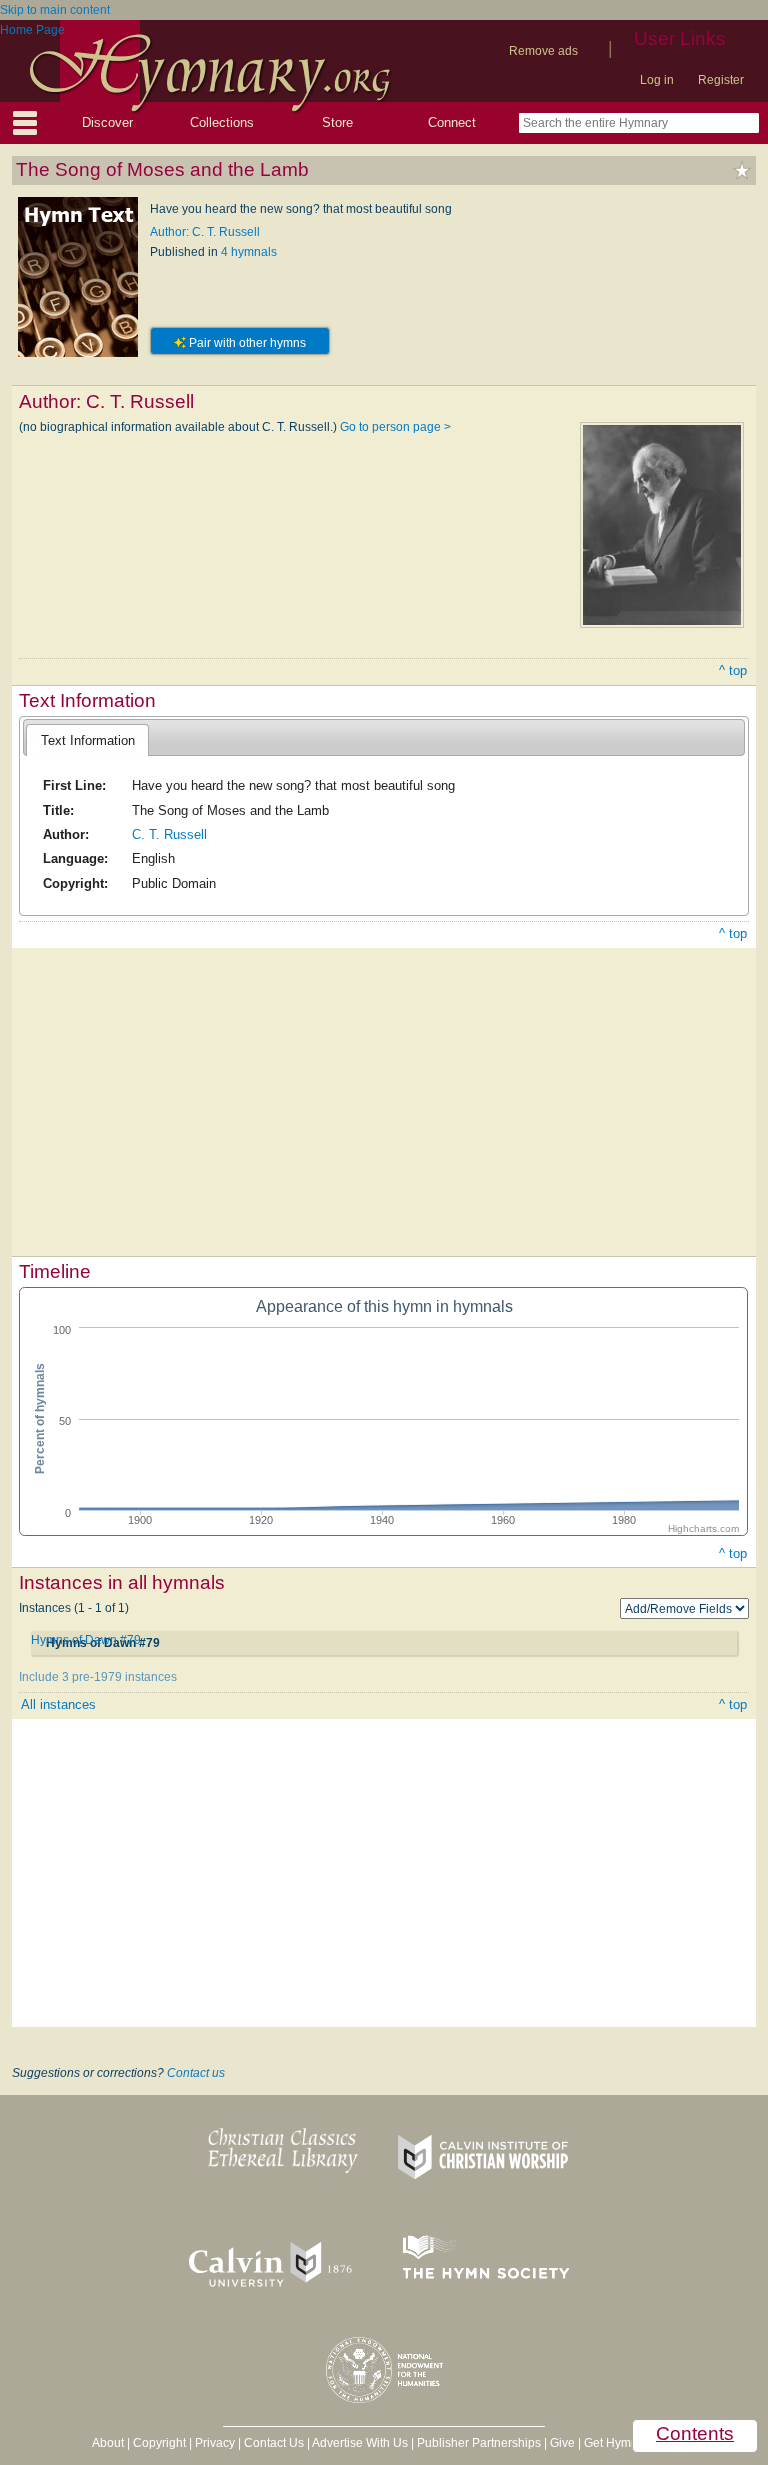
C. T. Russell (169, 834)
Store (337, 122)
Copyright (159, 2443)
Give (562, 2443)
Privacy (215, 2443)
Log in (657, 80)
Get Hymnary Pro (630, 2443)
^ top (733, 670)
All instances (58, 1704)
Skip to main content (55, 10)
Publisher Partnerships (479, 2443)
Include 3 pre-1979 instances (98, 1677)
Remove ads (543, 51)
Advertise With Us (360, 2443)
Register (721, 80)
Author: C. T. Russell (205, 232)
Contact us (196, 2073)
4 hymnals (249, 252)
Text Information (88, 740)
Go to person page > (395, 427)
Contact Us (274, 2443)
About (108, 2443)
